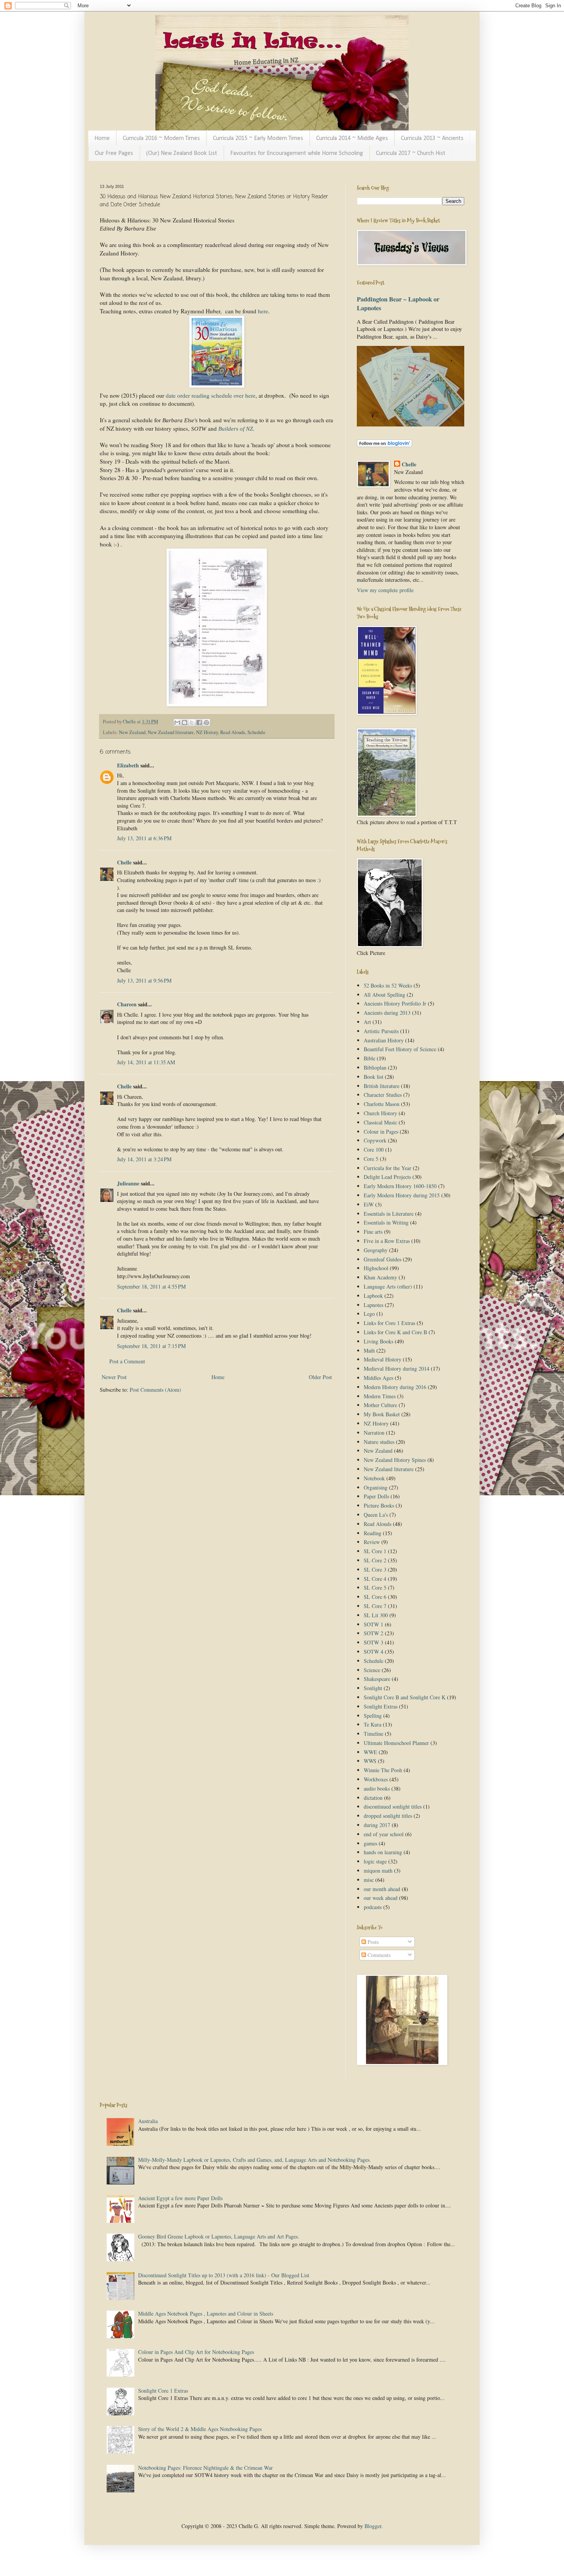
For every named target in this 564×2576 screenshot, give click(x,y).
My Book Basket (382, 1414)
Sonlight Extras (381, 1706)
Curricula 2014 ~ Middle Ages (352, 138)
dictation (373, 1798)
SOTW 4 (374, 1652)
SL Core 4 (375, 1579)
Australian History (384, 1040)
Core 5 (371, 1159)
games (370, 1843)
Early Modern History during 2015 (402, 1195)
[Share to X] (192, 723)
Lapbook (373, 1296)
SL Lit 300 (376, 1615)
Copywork (375, 1140)
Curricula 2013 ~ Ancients (432, 138)
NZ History (207, 732)
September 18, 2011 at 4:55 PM (151, 1286)
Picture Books (379, 1505)
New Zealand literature (171, 732)
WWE (370, 1752)
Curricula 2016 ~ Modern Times (161, 138)
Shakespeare (377, 1679)
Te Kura (373, 1724)
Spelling (373, 1716)
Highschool (376, 1268)
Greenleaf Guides (383, 1259)
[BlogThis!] (185, 723)
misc (369, 1880)
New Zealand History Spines (395, 1460)
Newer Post (114, 1377)
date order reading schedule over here (211, 395)
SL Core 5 (375, 1588)
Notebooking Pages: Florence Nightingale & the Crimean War (205, 2468)
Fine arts (373, 1232)
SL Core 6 (375, 1597)
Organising (376, 1487)
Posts (372, 1942)
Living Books (378, 1341)
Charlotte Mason (382, 1104)
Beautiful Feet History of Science (400, 1049)
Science (372, 1670)
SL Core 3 (375, 1569)
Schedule (256, 732)
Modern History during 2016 (395, 1387)
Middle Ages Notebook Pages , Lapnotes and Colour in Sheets (206, 2313)
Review (372, 1542)
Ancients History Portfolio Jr (395, 1003)
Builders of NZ (236, 429)
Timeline (374, 1734)
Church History (380, 1113)
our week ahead (381, 1898)
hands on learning (383, 1852)
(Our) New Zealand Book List (182, 153)
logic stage (375, 1861)
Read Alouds (233, 732)
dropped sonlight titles (388, 1816)
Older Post (320, 1377)
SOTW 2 (374, 1633)
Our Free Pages (114, 153)
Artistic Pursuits (381, 1031)
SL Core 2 (375, 1560)
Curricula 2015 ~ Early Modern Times (258, 138)
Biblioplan (375, 1067)
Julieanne (128, 1183)
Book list (374, 1077)
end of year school (384, 1834)
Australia (148, 2121)
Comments (378, 1955)
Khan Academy (380, 1277)
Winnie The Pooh (383, 1770)
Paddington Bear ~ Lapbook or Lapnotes (398, 304)
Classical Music (380, 1122)
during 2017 (377, 1825)
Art (367, 1022)
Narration (374, 1433)
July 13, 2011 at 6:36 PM (144, 838)
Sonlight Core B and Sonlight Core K (405, 1697)
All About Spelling (384, 995)
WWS (370, 1761)
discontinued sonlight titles (393, 1806)
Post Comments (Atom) (155, 1390)
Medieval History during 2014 (397, 1369)
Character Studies (383, 1095)
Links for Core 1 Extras (389, 1323)
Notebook (374, 1478)
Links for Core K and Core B (395, 1332)
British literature (382, 1086)
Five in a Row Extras (387, 1241)
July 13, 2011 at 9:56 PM (144, 980)
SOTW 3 (374, 1642)
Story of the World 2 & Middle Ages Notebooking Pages (200, 2429)
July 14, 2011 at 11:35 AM (146, 1062)
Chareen (127, 1004)
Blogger (373, 2526)
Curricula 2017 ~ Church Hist (411, 153)
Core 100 (374, 1150)
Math (369, 1351)
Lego (369, 1314)
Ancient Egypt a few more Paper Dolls (180, 2198)
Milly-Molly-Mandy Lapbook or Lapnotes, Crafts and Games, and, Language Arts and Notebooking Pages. (255, 2160)
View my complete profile (385, 590)
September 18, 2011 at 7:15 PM (151, 1346)
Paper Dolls (376, 1496)
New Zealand (132, 732)
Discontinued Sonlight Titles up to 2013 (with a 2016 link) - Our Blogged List (224, 2275)
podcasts (373, 1907)
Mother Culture (380, 1405)
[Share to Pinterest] (206, 723)
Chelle (124, 862)
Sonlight (373, 1688)
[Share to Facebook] (199, 723)
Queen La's (376, 1515)
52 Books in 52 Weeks (388, 985)
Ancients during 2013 (387, 1013)
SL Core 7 (375, 1606)
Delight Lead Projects (387, 1177)
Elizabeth (128, 765)
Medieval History (383, 1359)
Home (102, 138)
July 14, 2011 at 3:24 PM (144, 1159)
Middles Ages (378, 1378)
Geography (376, 1250)
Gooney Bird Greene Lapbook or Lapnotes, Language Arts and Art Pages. (219, 2236)
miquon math (378, 1871)
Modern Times (380, 1396)
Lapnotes (374, 1305)
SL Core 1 (375, 1551)
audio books (377, 1788)
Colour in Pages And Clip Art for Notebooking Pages (196, 2352)
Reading (373, 1533)
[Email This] (177, 723)
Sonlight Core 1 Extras (163, 2391)
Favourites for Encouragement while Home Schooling (297, 153)
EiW (369, 1204)
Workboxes (376, 1779)
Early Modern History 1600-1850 (400, 1186)
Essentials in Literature (389, 1214)
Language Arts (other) (388, 1286)
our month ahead (382, 1889)
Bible (369, 1058)
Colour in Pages (381, 1132)
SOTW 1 (374, 1624)
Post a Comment (127, 1361)
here (263, 311)
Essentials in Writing (386, 1222)
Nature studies (379, 1442)
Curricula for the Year (388, 1168)
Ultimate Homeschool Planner (396, 1743)
